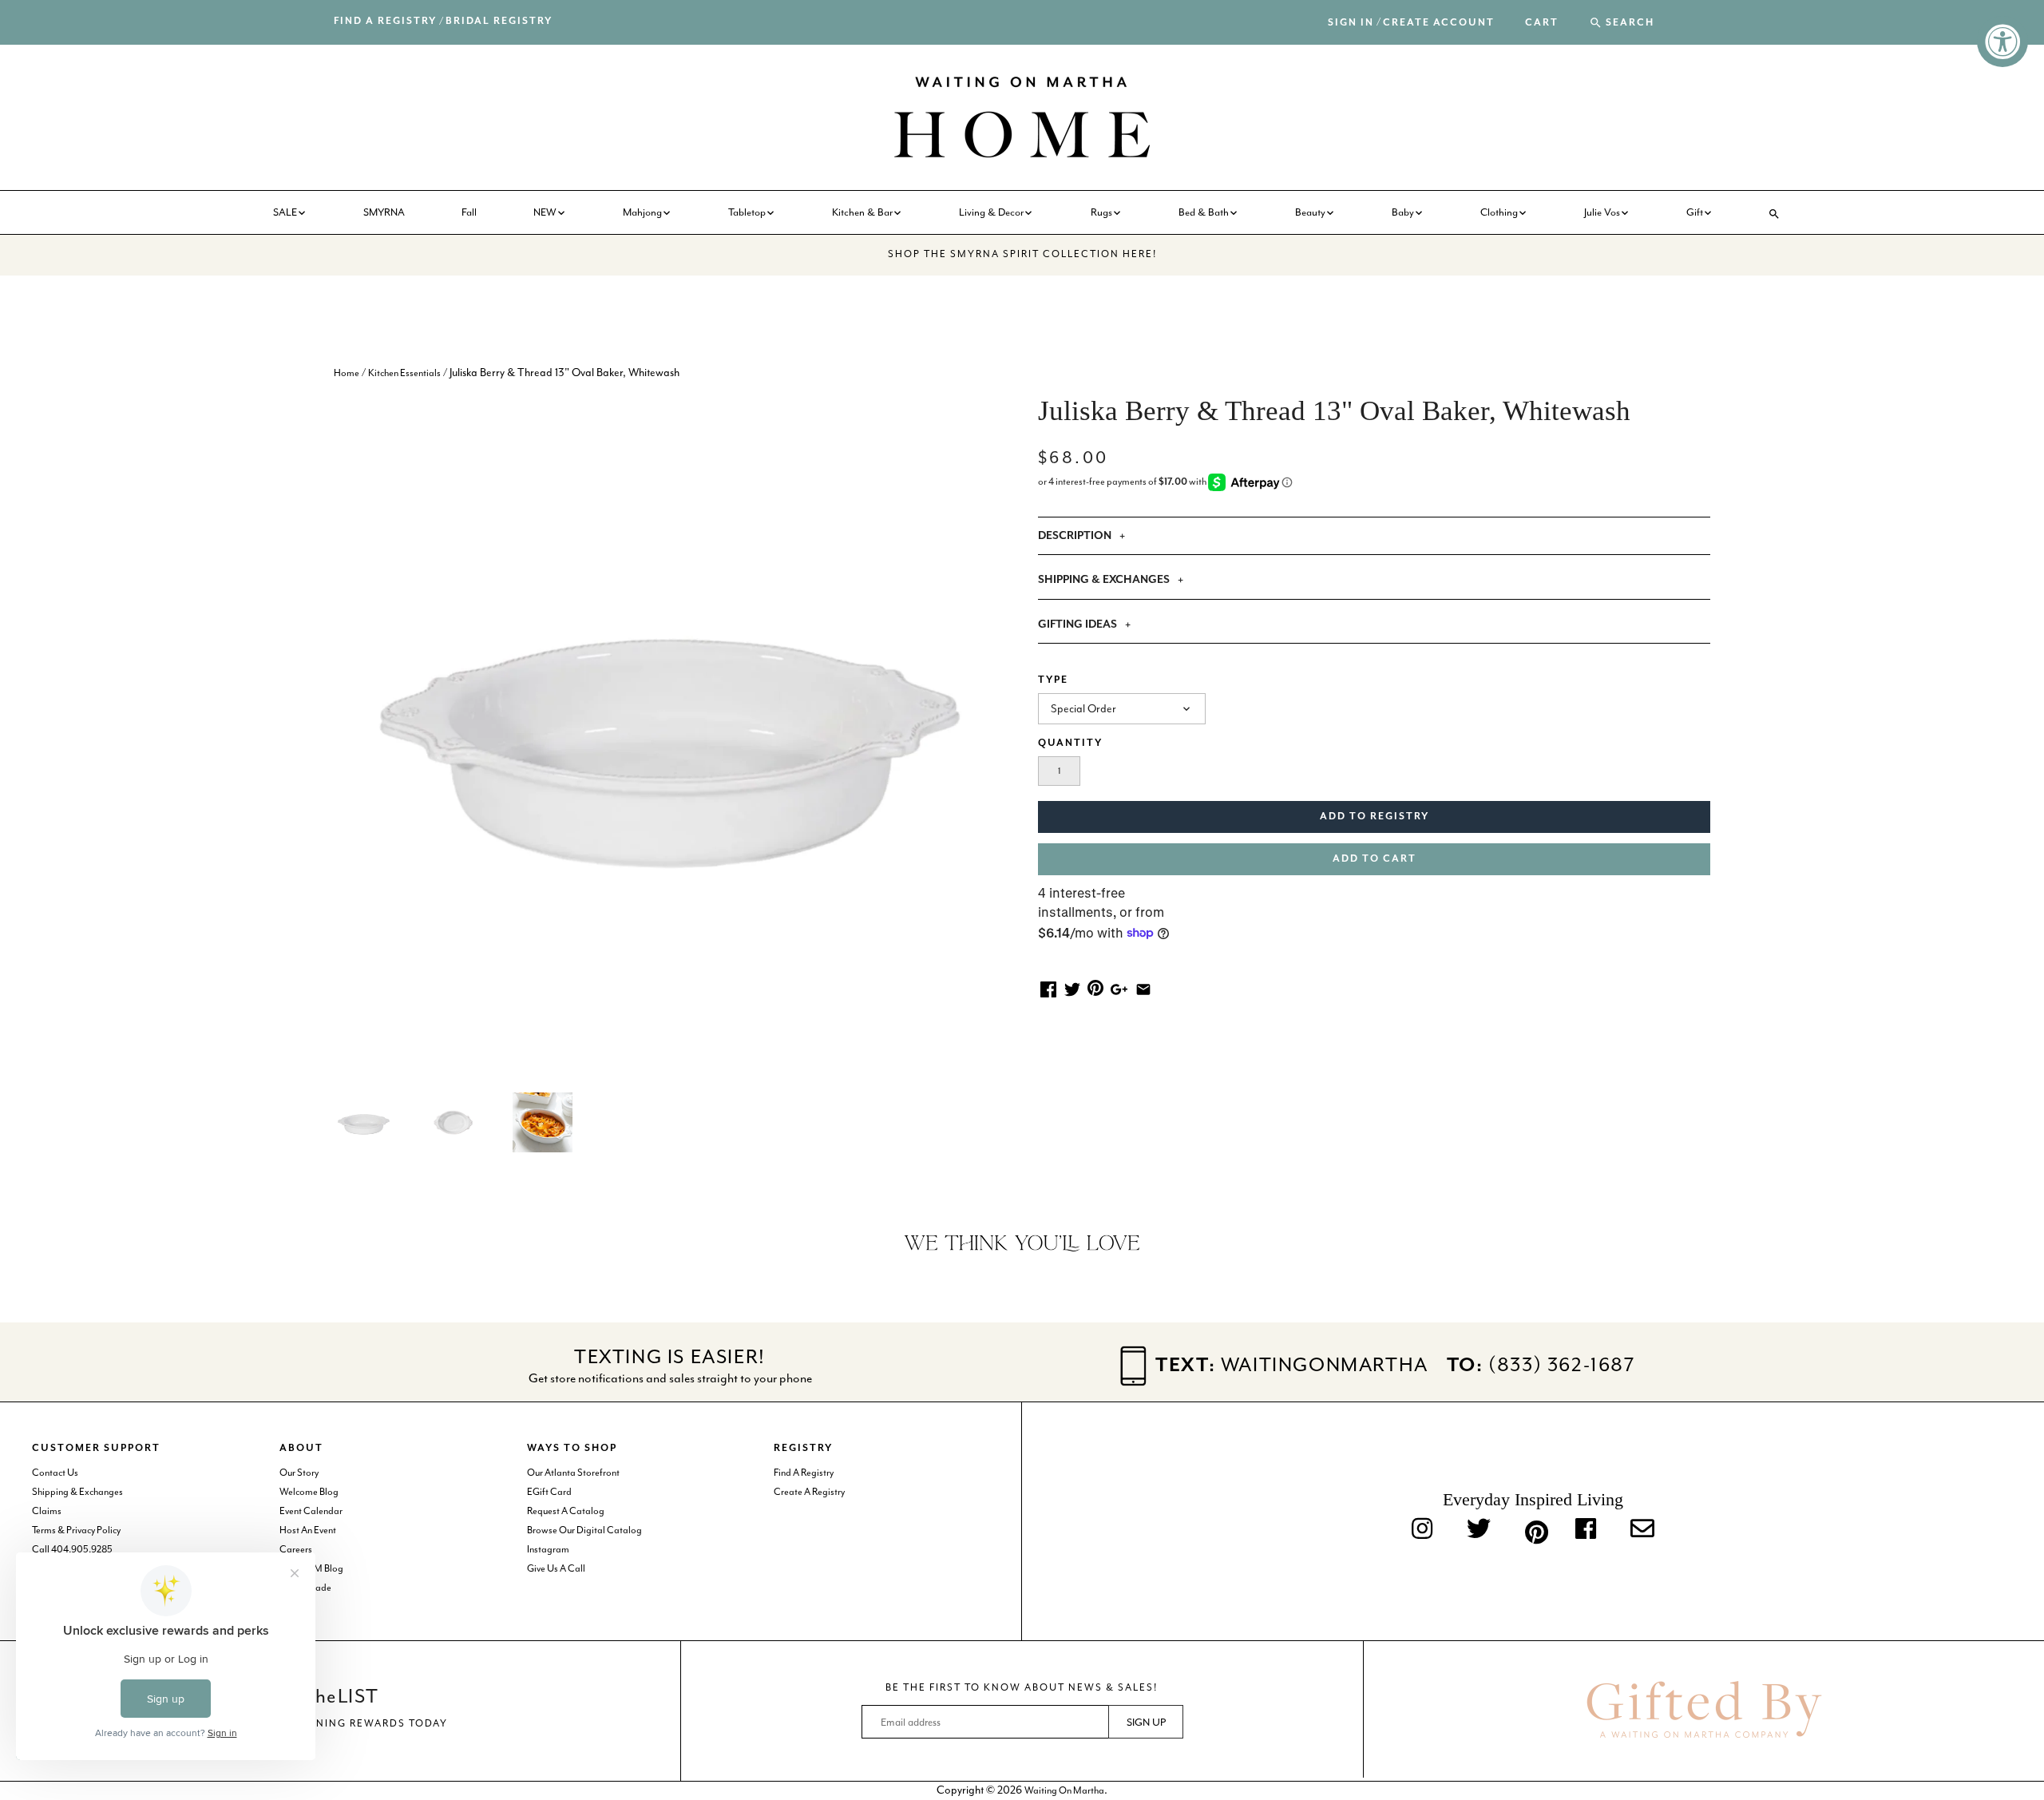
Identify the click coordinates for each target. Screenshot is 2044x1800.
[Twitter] (1479, 1530)
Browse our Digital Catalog (584, 1530)
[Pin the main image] (1095, 987)
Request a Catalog (566, 1511)
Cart (1542, 23)
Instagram (548, 1549)
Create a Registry (809, 1492)
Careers (296, 1549)
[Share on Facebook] (1048, 989)
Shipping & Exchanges (77, 1492)
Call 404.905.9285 (72, 1549)
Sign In (1351, 23)
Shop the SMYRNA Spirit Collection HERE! (1022, 254)
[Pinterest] (1533, 1529)
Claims (47, 1511)
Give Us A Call (556, 1568)
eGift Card (549, 1492)
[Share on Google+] (1119, 989)
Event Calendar (311, 1511)
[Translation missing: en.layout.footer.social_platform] (1642, 1530)
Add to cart (1375, 859)
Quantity (1070, 743)
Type (1053, 680)
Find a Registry (385, 21)
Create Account (1439, 23)
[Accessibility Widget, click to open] (2002, 42)
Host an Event (308, 1530)
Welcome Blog (309, 1492)
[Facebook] (1586, 1530)
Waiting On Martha (1064, 1790)
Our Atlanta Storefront (573, 1473)
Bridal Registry (499, 21)
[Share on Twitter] (1072, 989)
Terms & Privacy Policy (76, 1530)
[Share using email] (1143, 989)
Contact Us (55, 1473)
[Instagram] (1422, 1530)
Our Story (299, 1473)
